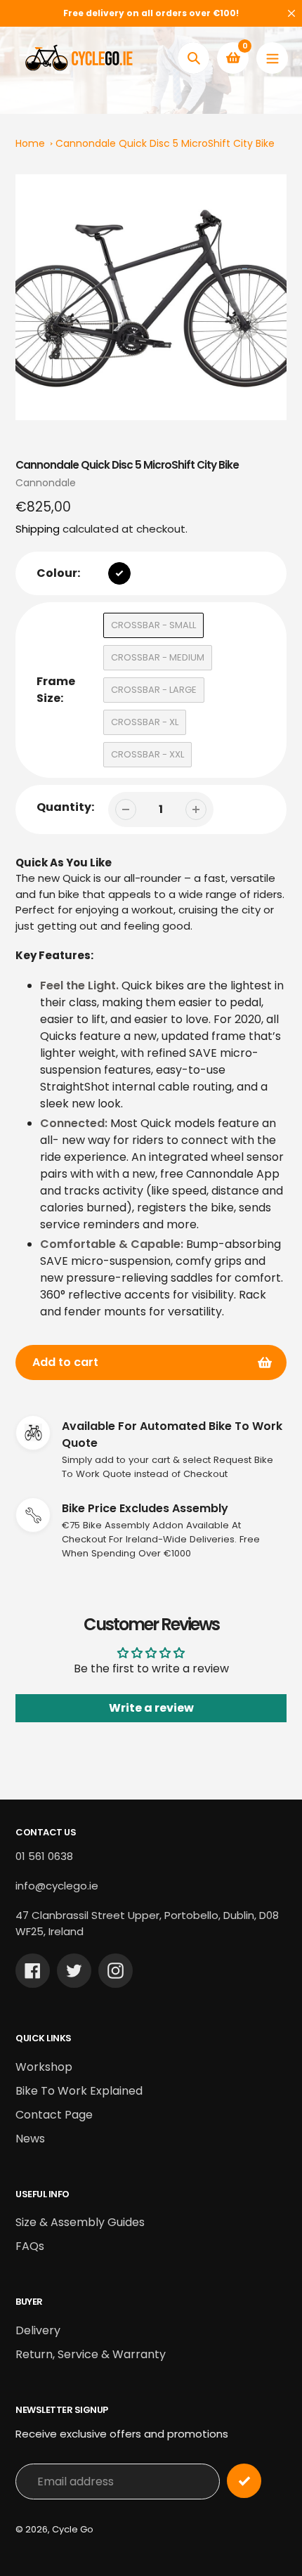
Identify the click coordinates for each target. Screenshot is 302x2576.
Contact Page (54, 2115)
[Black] (119, 573)
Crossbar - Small (153, 625)
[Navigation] (272, 58)
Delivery (38, 2330)
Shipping (38, 529)
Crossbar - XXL (147, 754)
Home (30, 143)
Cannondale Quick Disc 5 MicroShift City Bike (165, 143)
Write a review (151, 1708)
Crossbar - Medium (158, 657)
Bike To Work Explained (79, 2091)
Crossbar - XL (145, 722)
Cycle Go (73, 2529)
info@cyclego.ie (57, 1886)
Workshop (44, 2067)
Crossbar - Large (154, 690)
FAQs (30, 2246)
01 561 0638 (44, 1856)
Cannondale (46, 483)
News (30, 2139)
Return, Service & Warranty (91, 2354)
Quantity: (65, 807)
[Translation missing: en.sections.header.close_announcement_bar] (291, 13)
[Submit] (244, 2481)
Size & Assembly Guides (80, 2222)
